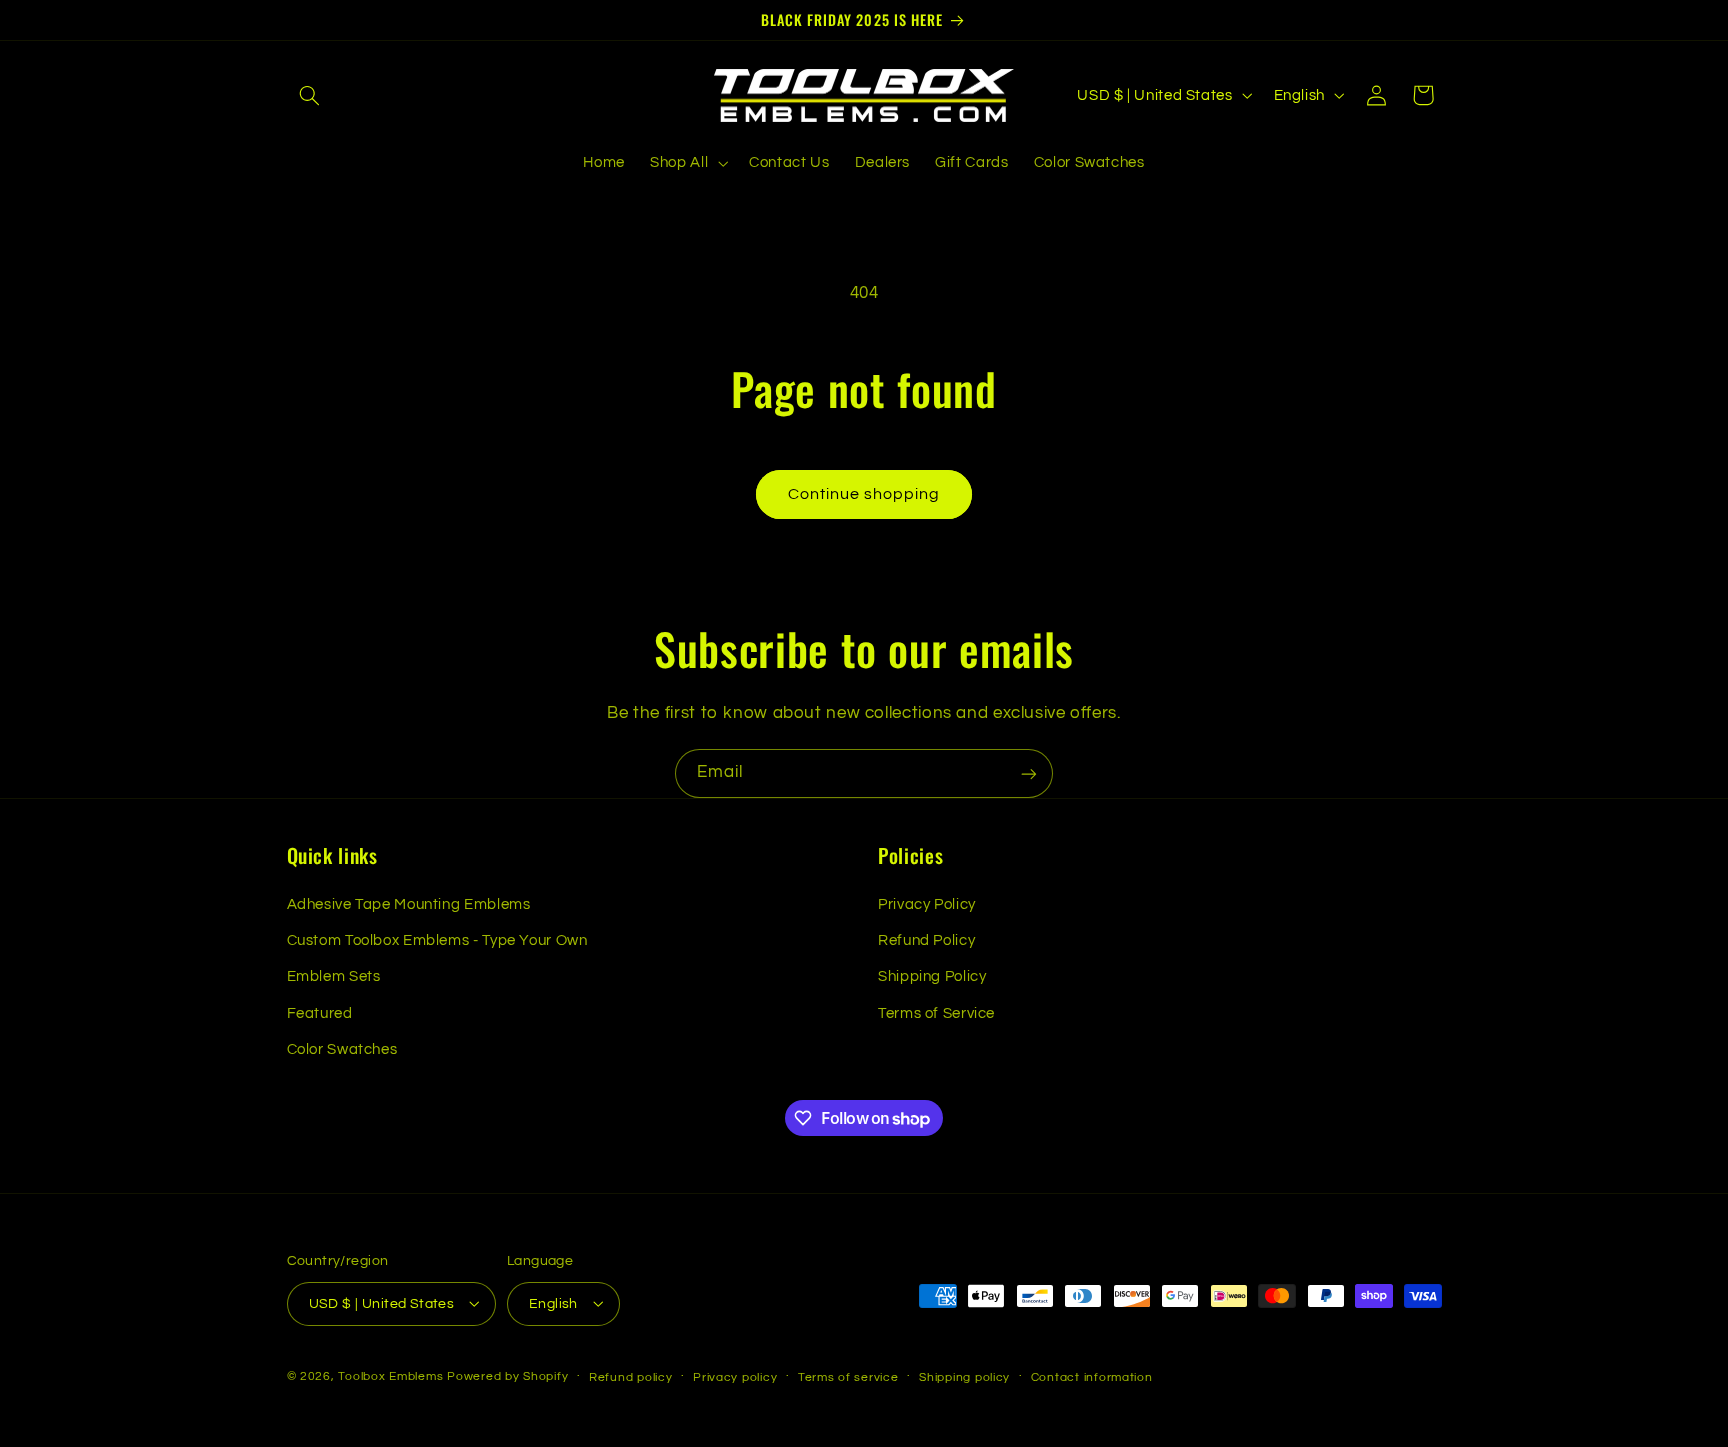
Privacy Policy (927, 904)
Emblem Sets (334, 977)
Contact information (1092, 1376)
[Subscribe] (1029, 773)
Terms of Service (936, 1013)
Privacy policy (735, 1376)
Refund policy (631, 1376)
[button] (310, 95)
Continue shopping (864, 494)
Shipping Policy (932, 977)
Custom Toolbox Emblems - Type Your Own (437, 940)
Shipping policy (964, 1376)
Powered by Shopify (507, 1375)
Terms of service (848, 1376)
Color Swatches (342, 1049)
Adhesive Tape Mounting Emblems (409, 904)
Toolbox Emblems (390, 1375)
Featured (320, 1013)
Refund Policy (926, 940)
